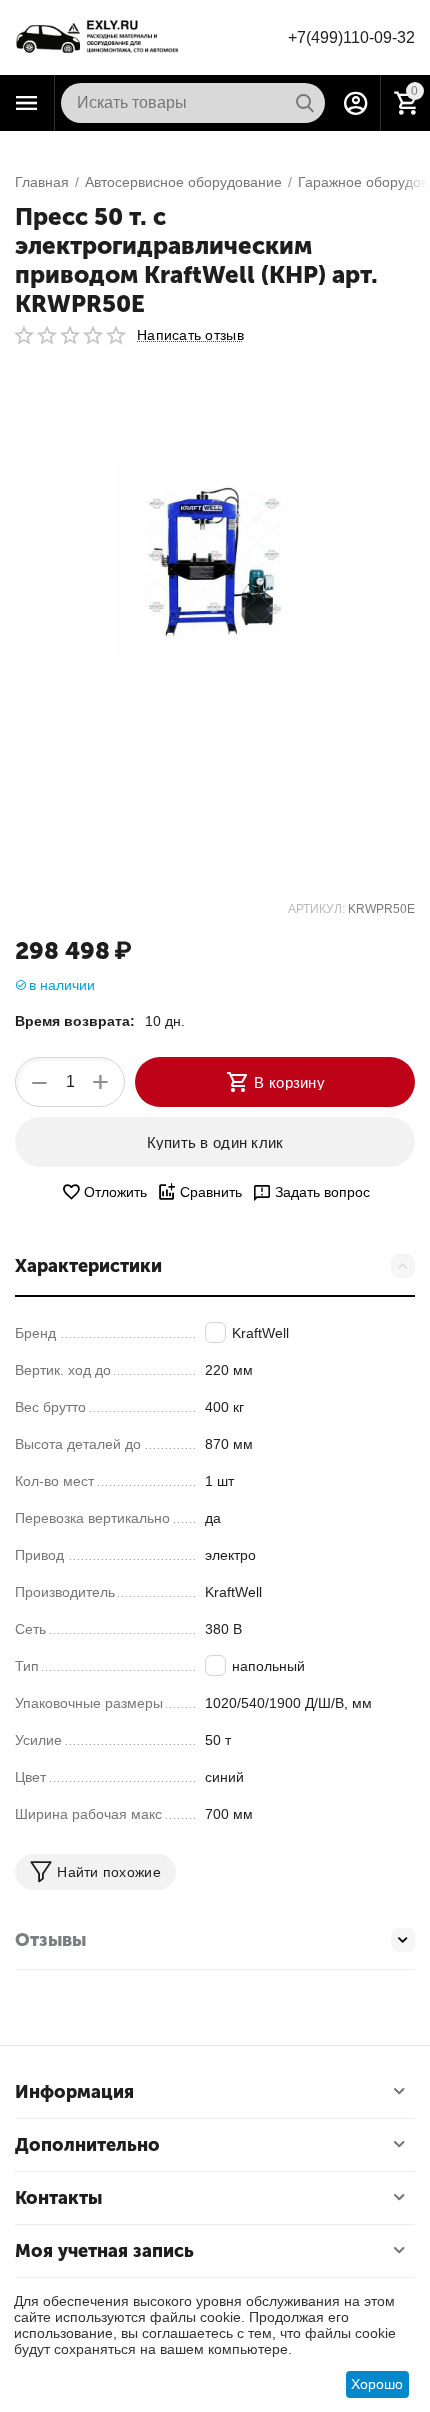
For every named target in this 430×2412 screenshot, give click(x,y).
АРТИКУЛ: (316, 909)
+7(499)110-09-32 (351, 37)
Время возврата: (75, 1021)
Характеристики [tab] (88, 1266)
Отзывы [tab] (50, 1940)
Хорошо (377, 2384)
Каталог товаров (27, 103)
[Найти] (305, 103)
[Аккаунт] (356, 103)
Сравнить (211, 1192)
